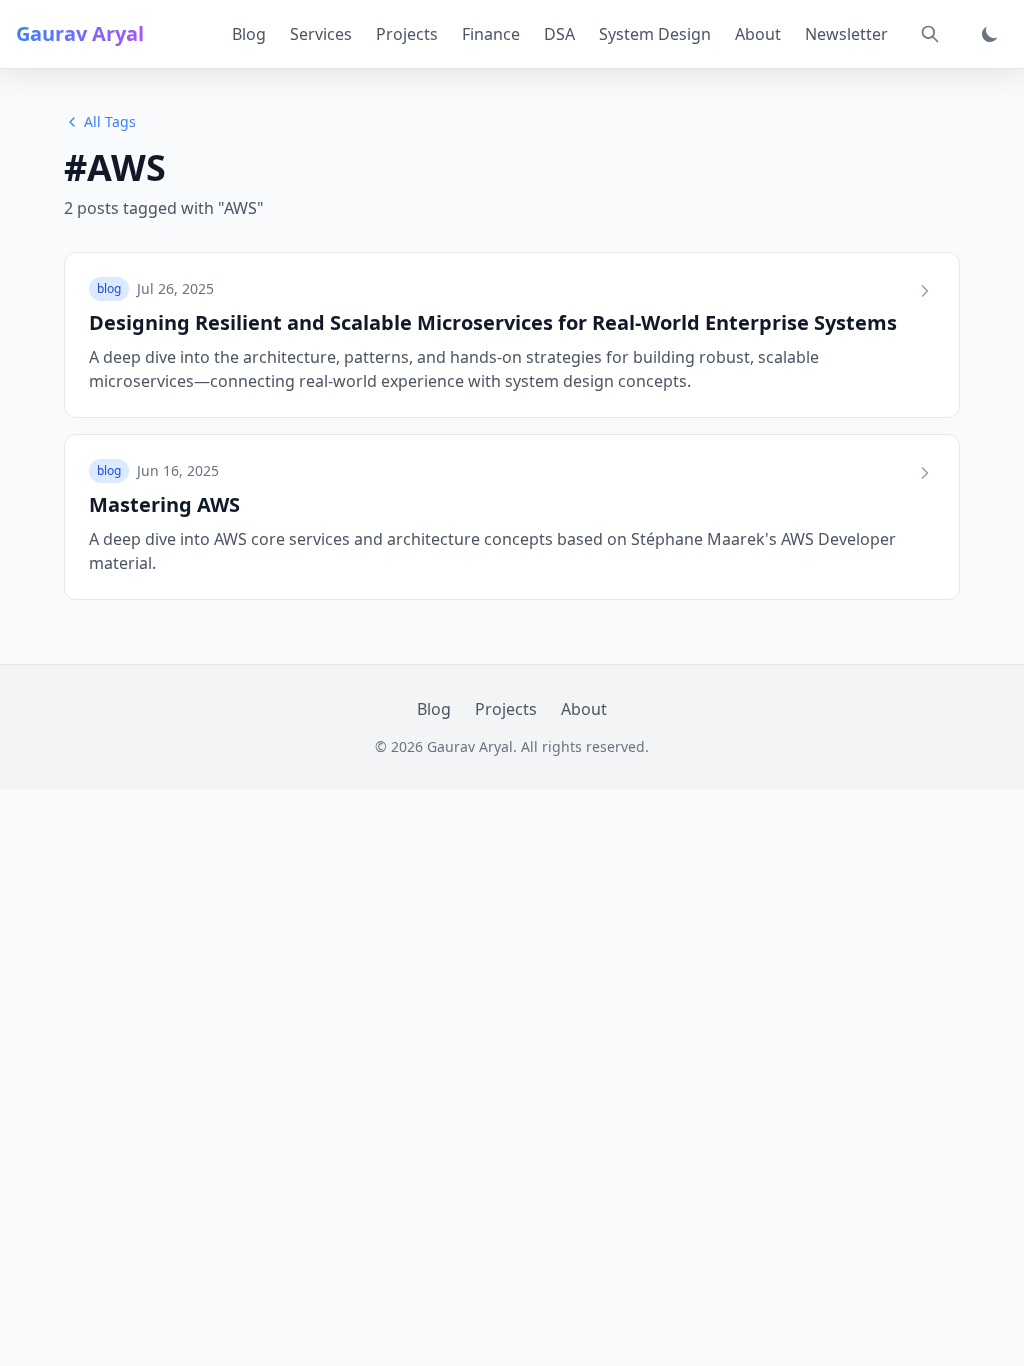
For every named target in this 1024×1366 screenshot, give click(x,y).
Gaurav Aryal (80, 33)
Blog (249, 34)
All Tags (110, 121)
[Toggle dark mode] (990, 34)
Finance (491, 34)
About (758, 34)
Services (321, 34)
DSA (559, 34)
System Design (655, 34)
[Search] (930, 34)
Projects (407, 34)
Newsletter (846, 34)
